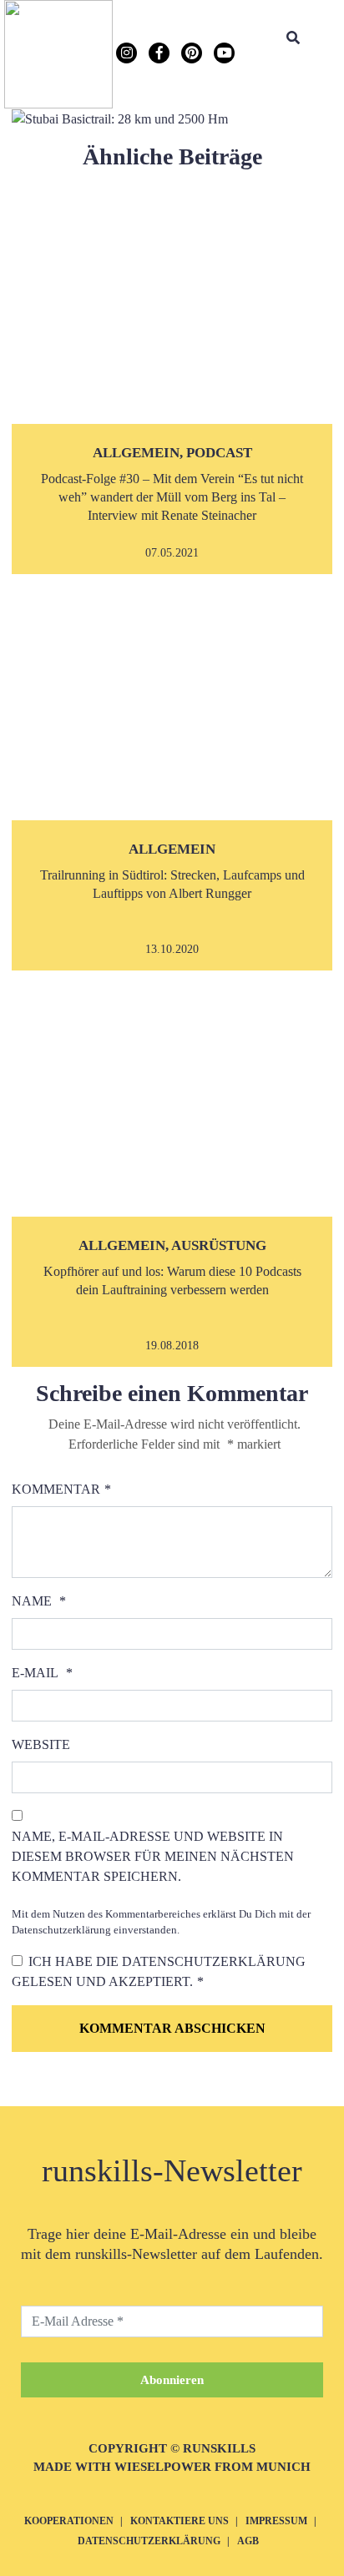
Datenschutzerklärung (214, 1961)
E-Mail (35, 1673)
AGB (248, 2541)
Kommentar (56, 1489)
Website (41, 1744)
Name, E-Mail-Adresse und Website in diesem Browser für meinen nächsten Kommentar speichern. (153, 1856)
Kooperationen (69, 2521)
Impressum (276, 2521)
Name (32, 1601)
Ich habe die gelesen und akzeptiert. (159, 1971)
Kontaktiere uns (180, 2521)
